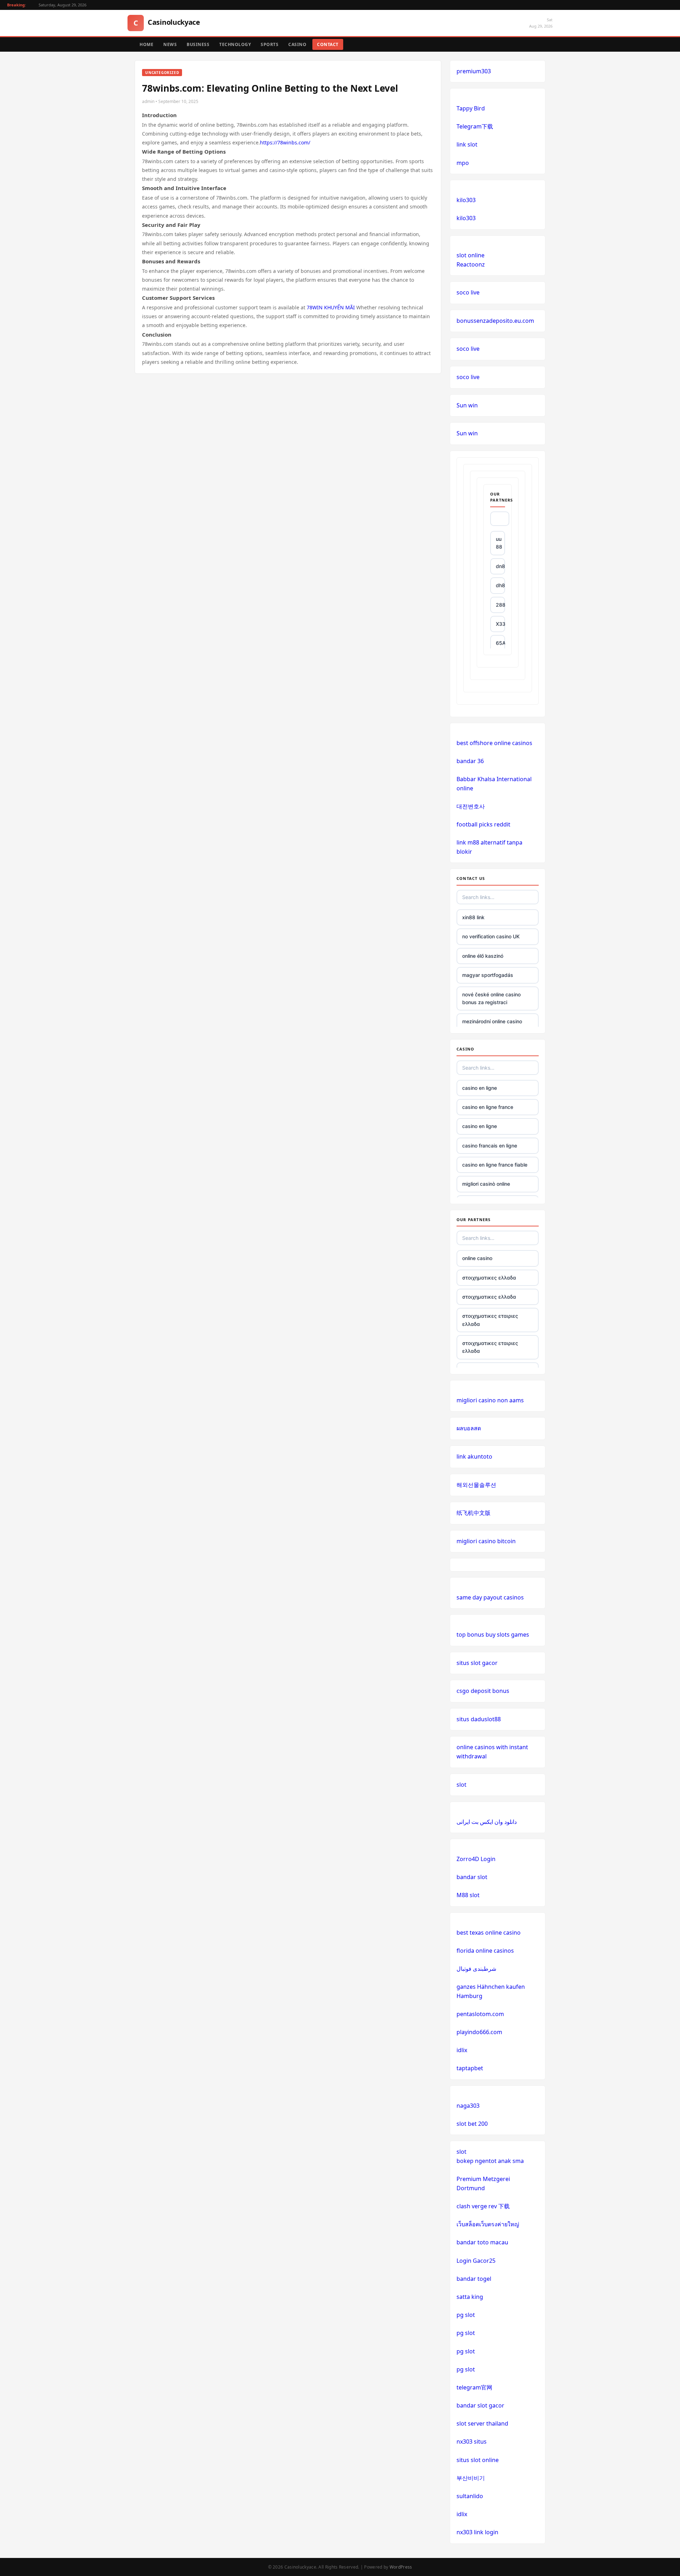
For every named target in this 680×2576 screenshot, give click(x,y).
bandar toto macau (482, 2242)
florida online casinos (485, 1951)
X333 (500, 624)
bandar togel (474, 2279)
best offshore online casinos (494, 743)
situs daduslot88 (479, 1719)
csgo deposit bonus (483, 1691)
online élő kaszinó (483, 956)
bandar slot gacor (480, 2405)
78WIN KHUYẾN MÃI (331, 307)
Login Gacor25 (476, 2261)
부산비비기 (471, 2478)
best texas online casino (489, 1933)
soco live (468, 292)
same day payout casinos (490, 1597)
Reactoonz (471, 264)
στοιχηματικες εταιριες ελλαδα (490, 1320)
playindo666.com (479, 2032)
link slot (467, 144)
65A (500, 643)
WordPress (401, 2567)
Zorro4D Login (476, 1859)
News (170, 44)
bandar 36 (470, 761)
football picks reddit (483, 824)
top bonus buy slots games (493, 1635)
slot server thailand (482, 2423)
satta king (470, 2297)
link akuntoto (474, 1456)
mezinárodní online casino (492, 1021)
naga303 (468, 2106)
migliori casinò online (486, 1184)
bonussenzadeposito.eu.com (495, 321)
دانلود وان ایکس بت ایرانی (487, 1822)
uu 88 (499, 543)
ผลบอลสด (469, 1428)
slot (461, 1785)
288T (500, 605)
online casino (477, 1258)
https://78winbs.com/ (285, 142)
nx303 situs (472, 2442)
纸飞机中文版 (474, 1513)
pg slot (466, 2315)
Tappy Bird (471, 108)
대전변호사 (471, 806)
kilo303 (466, 200)
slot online (471, 255)
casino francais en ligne (490, 1146)
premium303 (474, 71)
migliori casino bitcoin (486, 1541)
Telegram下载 (475, 126)
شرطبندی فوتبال (476, 1969)
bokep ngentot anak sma (490, 2161)
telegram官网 (474, 2387)
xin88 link (473, 917)
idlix (462, 2050)
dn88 (500, 566)
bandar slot (472, 1877)
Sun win (467, 405)
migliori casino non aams (490, 1400)
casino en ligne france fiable (495, 1165)
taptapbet (470, 2068)
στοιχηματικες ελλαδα (489, 1278)
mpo (463, 163)
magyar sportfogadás (488, 975)
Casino (297, 44)
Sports (270, 44)
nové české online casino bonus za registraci (491, 998)
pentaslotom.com (480, 2014)
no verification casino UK (491, 936)
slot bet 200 (472, 2124)
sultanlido (470, 2496)
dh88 (500, 585)
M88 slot (468, 1895)
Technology (235, 44)
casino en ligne (480, 1088)
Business (198, 44)
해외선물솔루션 (476, 1485)
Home (146, 44)
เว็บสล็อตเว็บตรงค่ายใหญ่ (488, 2224)
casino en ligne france (488, 1107)
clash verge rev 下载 (483, 2206)
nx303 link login (477, 2532)
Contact (328, 44)
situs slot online (478, 2460)
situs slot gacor (477, 1663)
